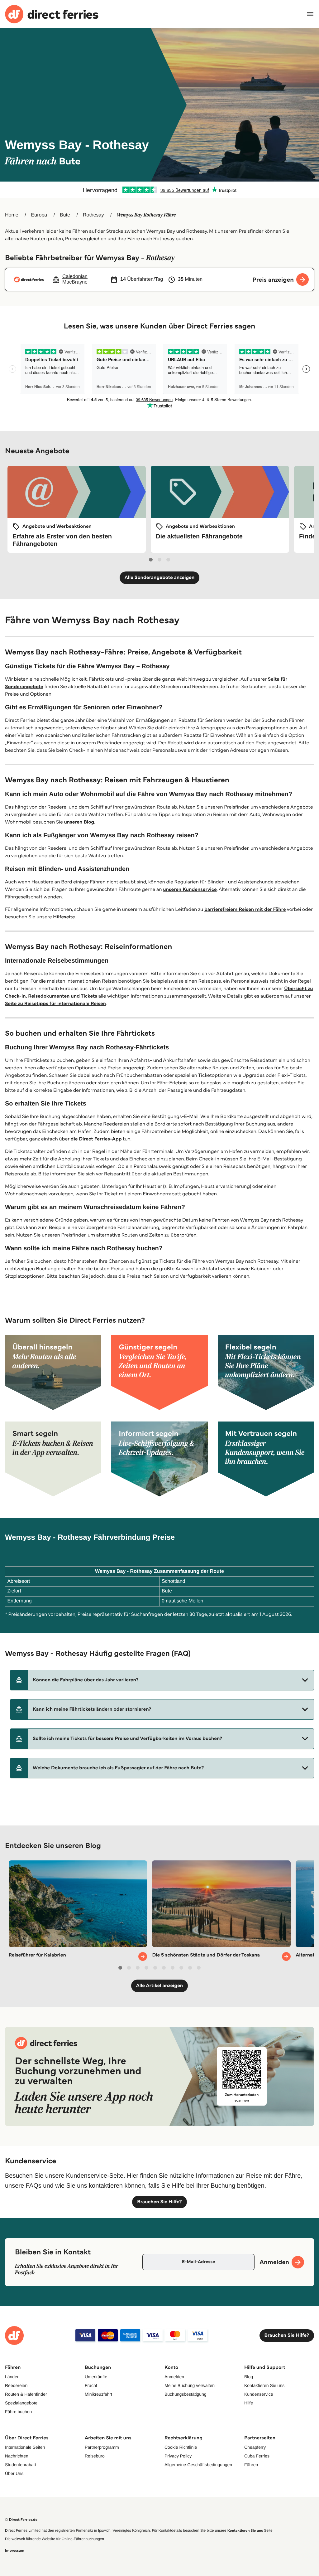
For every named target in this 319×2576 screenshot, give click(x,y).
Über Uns (14, 2473)
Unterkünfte (96, 2377)
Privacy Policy (178, 2456)
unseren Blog (79, 822)
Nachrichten (17, 2456)
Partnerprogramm (102, 2447)
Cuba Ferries (257, 2456)
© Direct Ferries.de (21, 2520)
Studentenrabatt (21, 2465)
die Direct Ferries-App (96, 1139)
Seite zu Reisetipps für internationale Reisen (55, 1004)
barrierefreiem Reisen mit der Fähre (245, 909)
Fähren (251, 2465)
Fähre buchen (18, 2412)
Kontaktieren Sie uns (264, 2385)
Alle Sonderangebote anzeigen (160, 578)
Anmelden (174, 2377)
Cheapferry (255, 2447)
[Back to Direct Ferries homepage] (52, 14)
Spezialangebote (21, 2403)
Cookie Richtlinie (181, 2447)
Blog (249, 2377)
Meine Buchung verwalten (190, 2385)
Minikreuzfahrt (98, 2394)
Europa (39, 215)
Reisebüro (95, 2456)
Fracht (91, 2385)
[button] (162, 1680)
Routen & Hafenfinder (26, 2394)
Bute (65, 215)
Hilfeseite (64, 917)
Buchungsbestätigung (186, 2394)
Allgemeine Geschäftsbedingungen (198, 2465)
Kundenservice (259, 2394)
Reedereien (16, 2385)
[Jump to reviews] (159, 190)
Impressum (15, 2551)
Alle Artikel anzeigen (160, 1986)
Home (12, 215)
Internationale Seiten (25, 2447)
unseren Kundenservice (190, 889)
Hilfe (249, 2403)
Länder (12, 2377)
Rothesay (93, 215)
